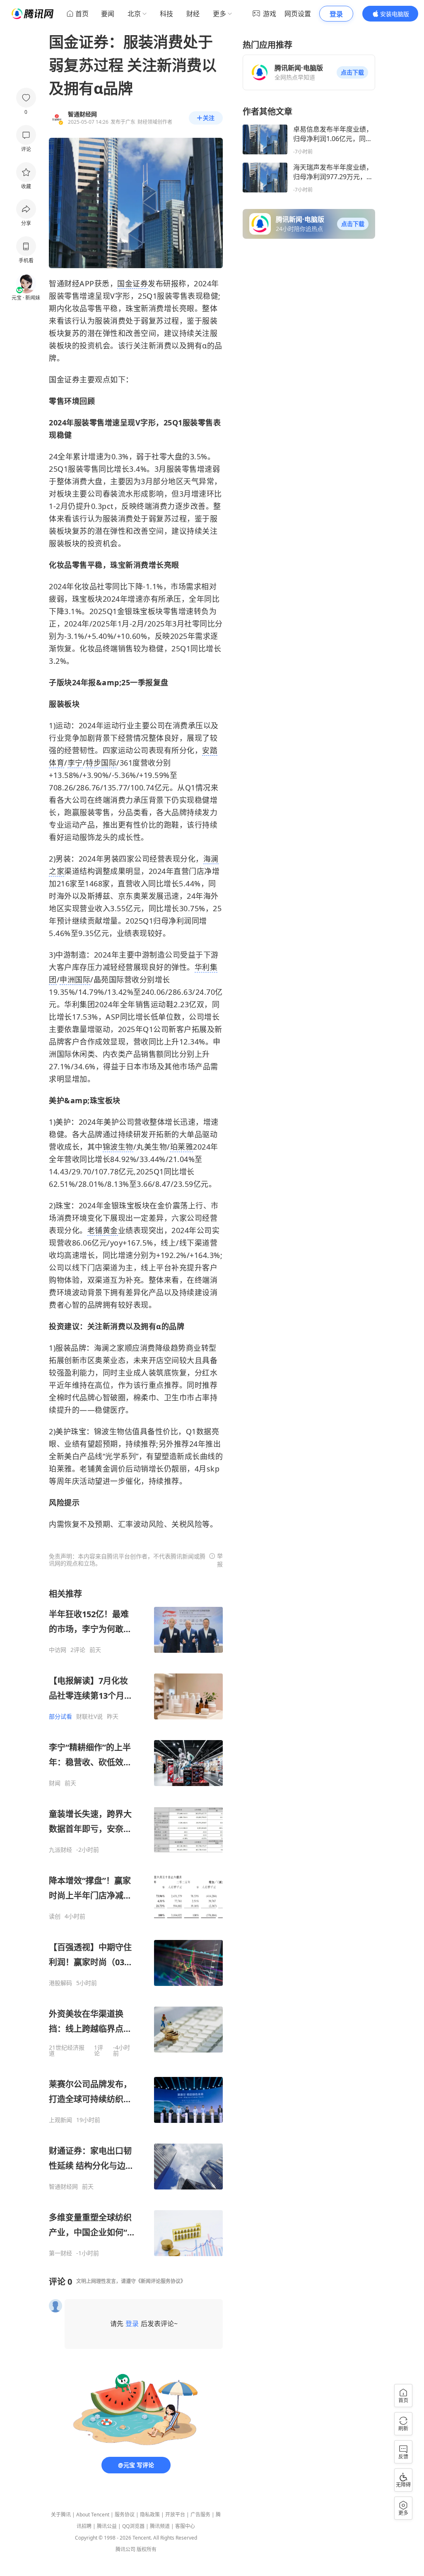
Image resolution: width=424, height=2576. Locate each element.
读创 (55, 1916)
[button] (352, 72)
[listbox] (136, 1923)
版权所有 (147, 2549)
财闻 (55, 1783)
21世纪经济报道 (67, 2050)
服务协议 (125, 2515)
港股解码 (60, 1983)
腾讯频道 (160, 2526)
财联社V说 (89, 1717)
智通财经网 (63, 2187)
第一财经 (60, 2253)
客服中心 (185, 2526)
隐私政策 (150, 2515)
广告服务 (200, 2515)
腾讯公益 (107, 2526)
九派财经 (60, 1850)
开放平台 (175, 2515)
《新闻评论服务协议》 (161, 2281)
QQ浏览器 (133, 2526)
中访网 (58, 1650)
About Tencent (93, 2515)
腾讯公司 (125, 2549)
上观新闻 (60, 2120)
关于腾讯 (61, 2515)
